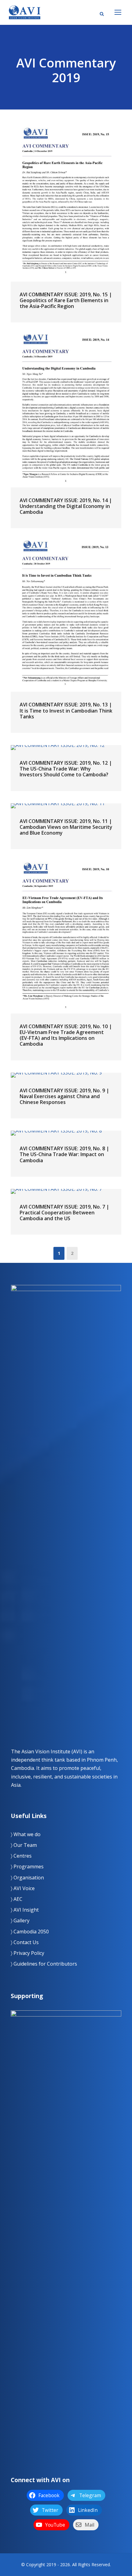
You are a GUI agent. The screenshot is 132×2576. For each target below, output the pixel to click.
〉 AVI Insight (25, 1910)
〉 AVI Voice (23, 1888)
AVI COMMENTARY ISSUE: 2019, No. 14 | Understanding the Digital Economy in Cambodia (66, 506)
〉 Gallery (20, 1920)
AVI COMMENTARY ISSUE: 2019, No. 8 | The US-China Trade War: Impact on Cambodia (64, 1154)
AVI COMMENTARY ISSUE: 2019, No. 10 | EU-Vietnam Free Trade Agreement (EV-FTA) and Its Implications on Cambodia (66, 1035)
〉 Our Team (24, 1845)
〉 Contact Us (25, 1942)
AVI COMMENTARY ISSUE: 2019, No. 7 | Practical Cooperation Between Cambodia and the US (64, 1213)
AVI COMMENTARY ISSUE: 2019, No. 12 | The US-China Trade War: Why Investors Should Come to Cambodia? (66, 769)
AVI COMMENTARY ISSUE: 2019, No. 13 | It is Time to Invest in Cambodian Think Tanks (66, 710)
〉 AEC (17, 1899)
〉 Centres (21, 1856)
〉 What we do (26, 1834)
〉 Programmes (27, 1867)
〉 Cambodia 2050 (30, 1932)
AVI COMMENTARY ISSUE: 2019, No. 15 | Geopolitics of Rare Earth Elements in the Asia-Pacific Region (66, 300)
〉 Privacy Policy (27, 1953)
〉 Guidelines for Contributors (44, 1964)
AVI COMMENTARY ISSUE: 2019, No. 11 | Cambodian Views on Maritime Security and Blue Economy (66, 827)
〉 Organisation (27, 1878)
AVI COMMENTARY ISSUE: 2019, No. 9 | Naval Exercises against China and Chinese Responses (64, 1096)
